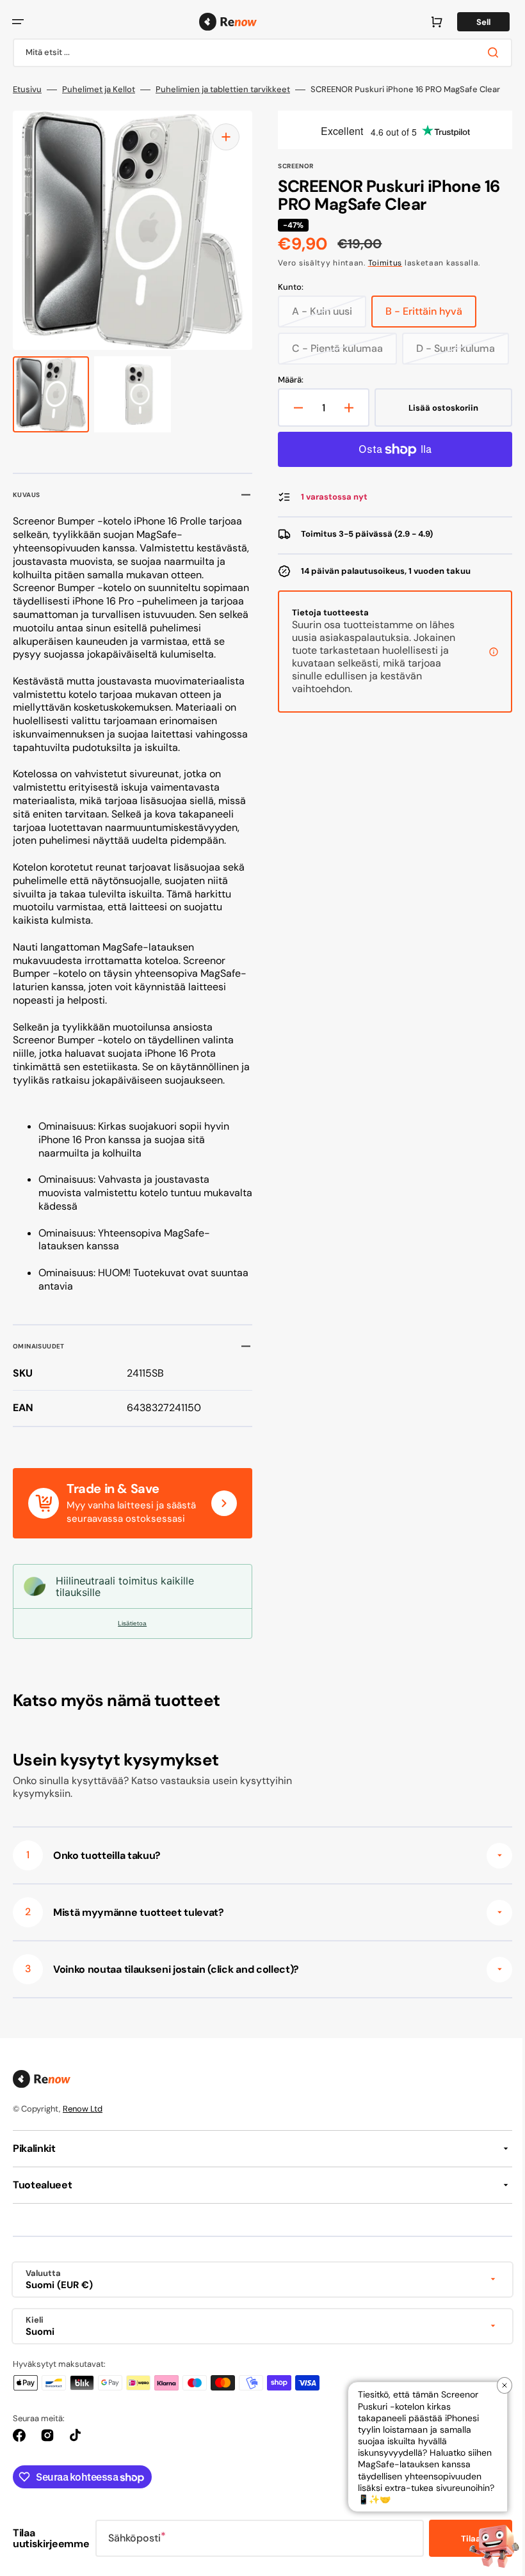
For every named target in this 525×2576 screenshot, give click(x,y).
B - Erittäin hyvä (426, 316)
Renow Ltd (83, 2135)
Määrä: (286, 417)
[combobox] (258, 53)
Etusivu (27, 90)
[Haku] (486, 52)
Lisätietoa (130, 1650)
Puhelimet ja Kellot (99, 90)
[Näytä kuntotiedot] (484, 689)
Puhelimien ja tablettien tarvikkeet (223, 90)
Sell (474, 22)
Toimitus (380, 263)
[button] (18, 22)
